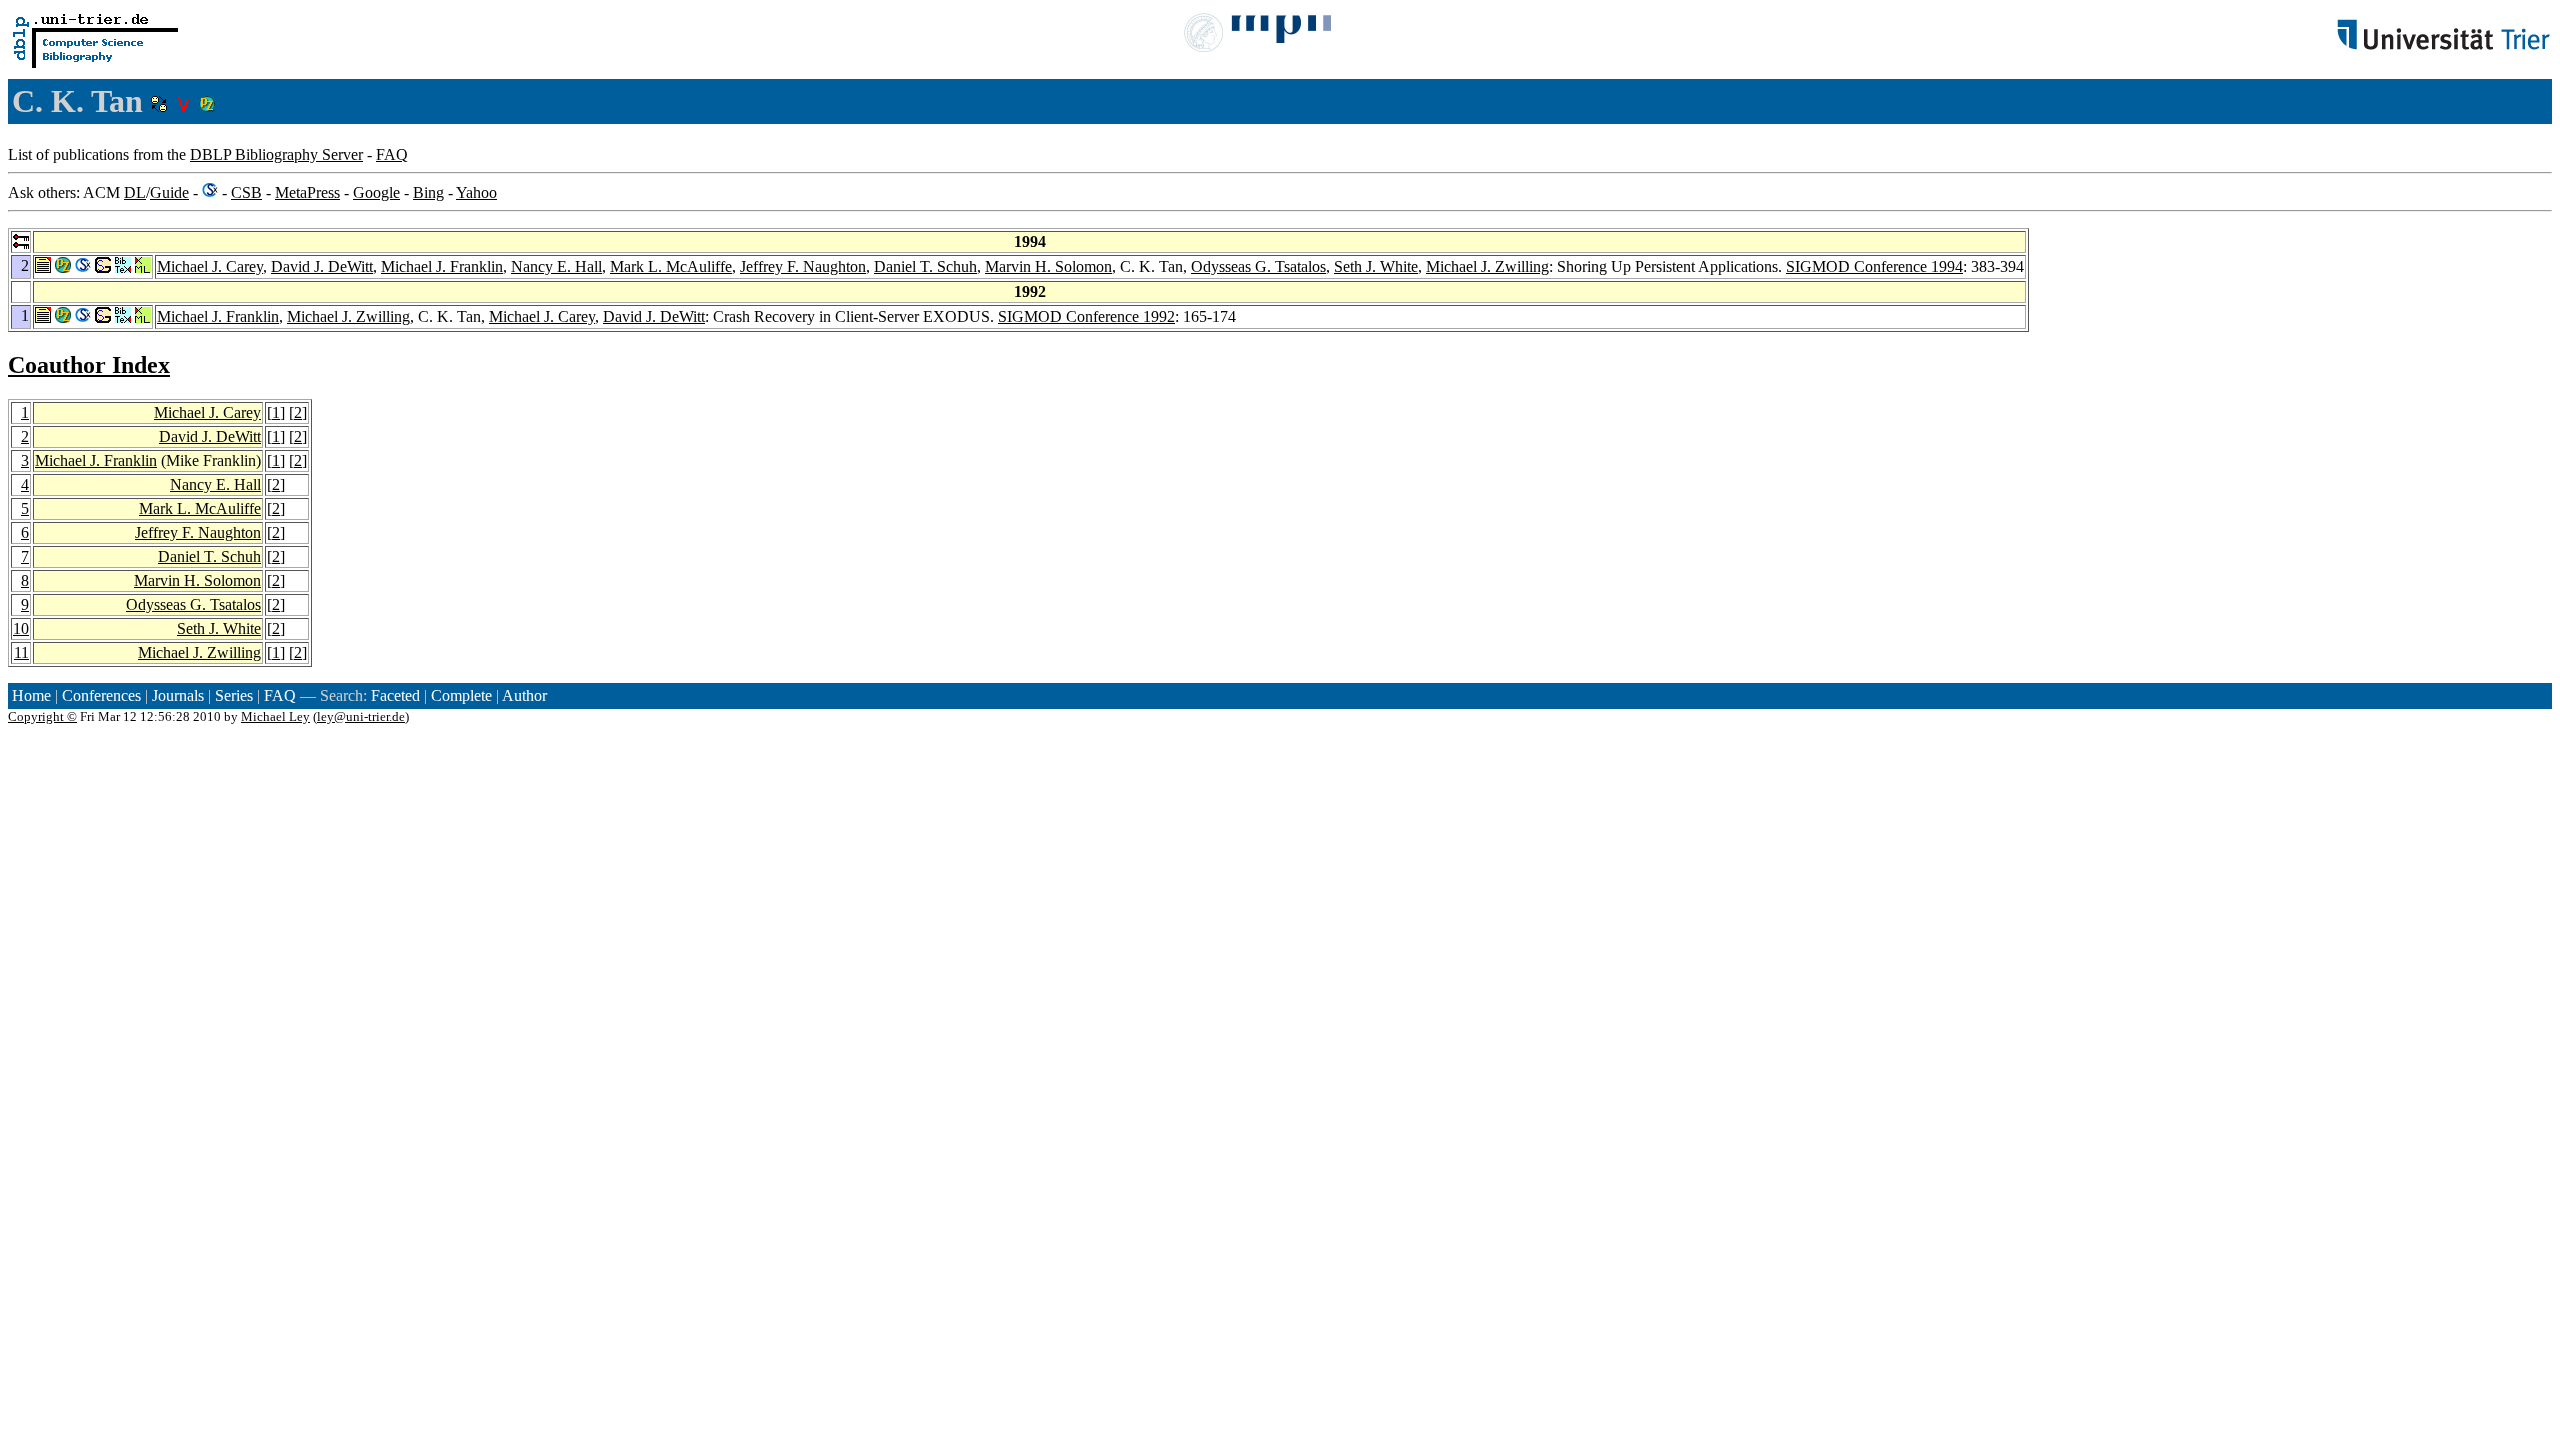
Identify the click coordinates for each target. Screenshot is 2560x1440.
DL (135, 192)
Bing (428, 192)
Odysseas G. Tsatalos (1258, 266)
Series (234, 695)
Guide (169, 192)
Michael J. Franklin (442, 266)
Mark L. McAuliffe (671, 266)
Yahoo (476, 192)
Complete (461, 695)
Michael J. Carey (210, 266)
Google (376, 192)
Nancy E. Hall (556, 266)
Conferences (101, 695)
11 (21, 652)
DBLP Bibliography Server (276, 154)
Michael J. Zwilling (1487, 266)
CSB (246, 192)
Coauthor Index (89, 365)
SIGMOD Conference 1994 (1874, 266)
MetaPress (307, 192)
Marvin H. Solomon (1048, 266)
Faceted (395, 695)
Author (524, 695)
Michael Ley (275, 716)
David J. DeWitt (322, 266)
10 (21, 628)
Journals (178, 695)
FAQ (392, 154)
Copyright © (42, 716)
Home (31, 695)
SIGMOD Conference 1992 (1086, 316)
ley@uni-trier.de (361, 716)
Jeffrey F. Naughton (803, 266)
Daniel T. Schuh (925, 266)
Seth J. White (1376, 266)
